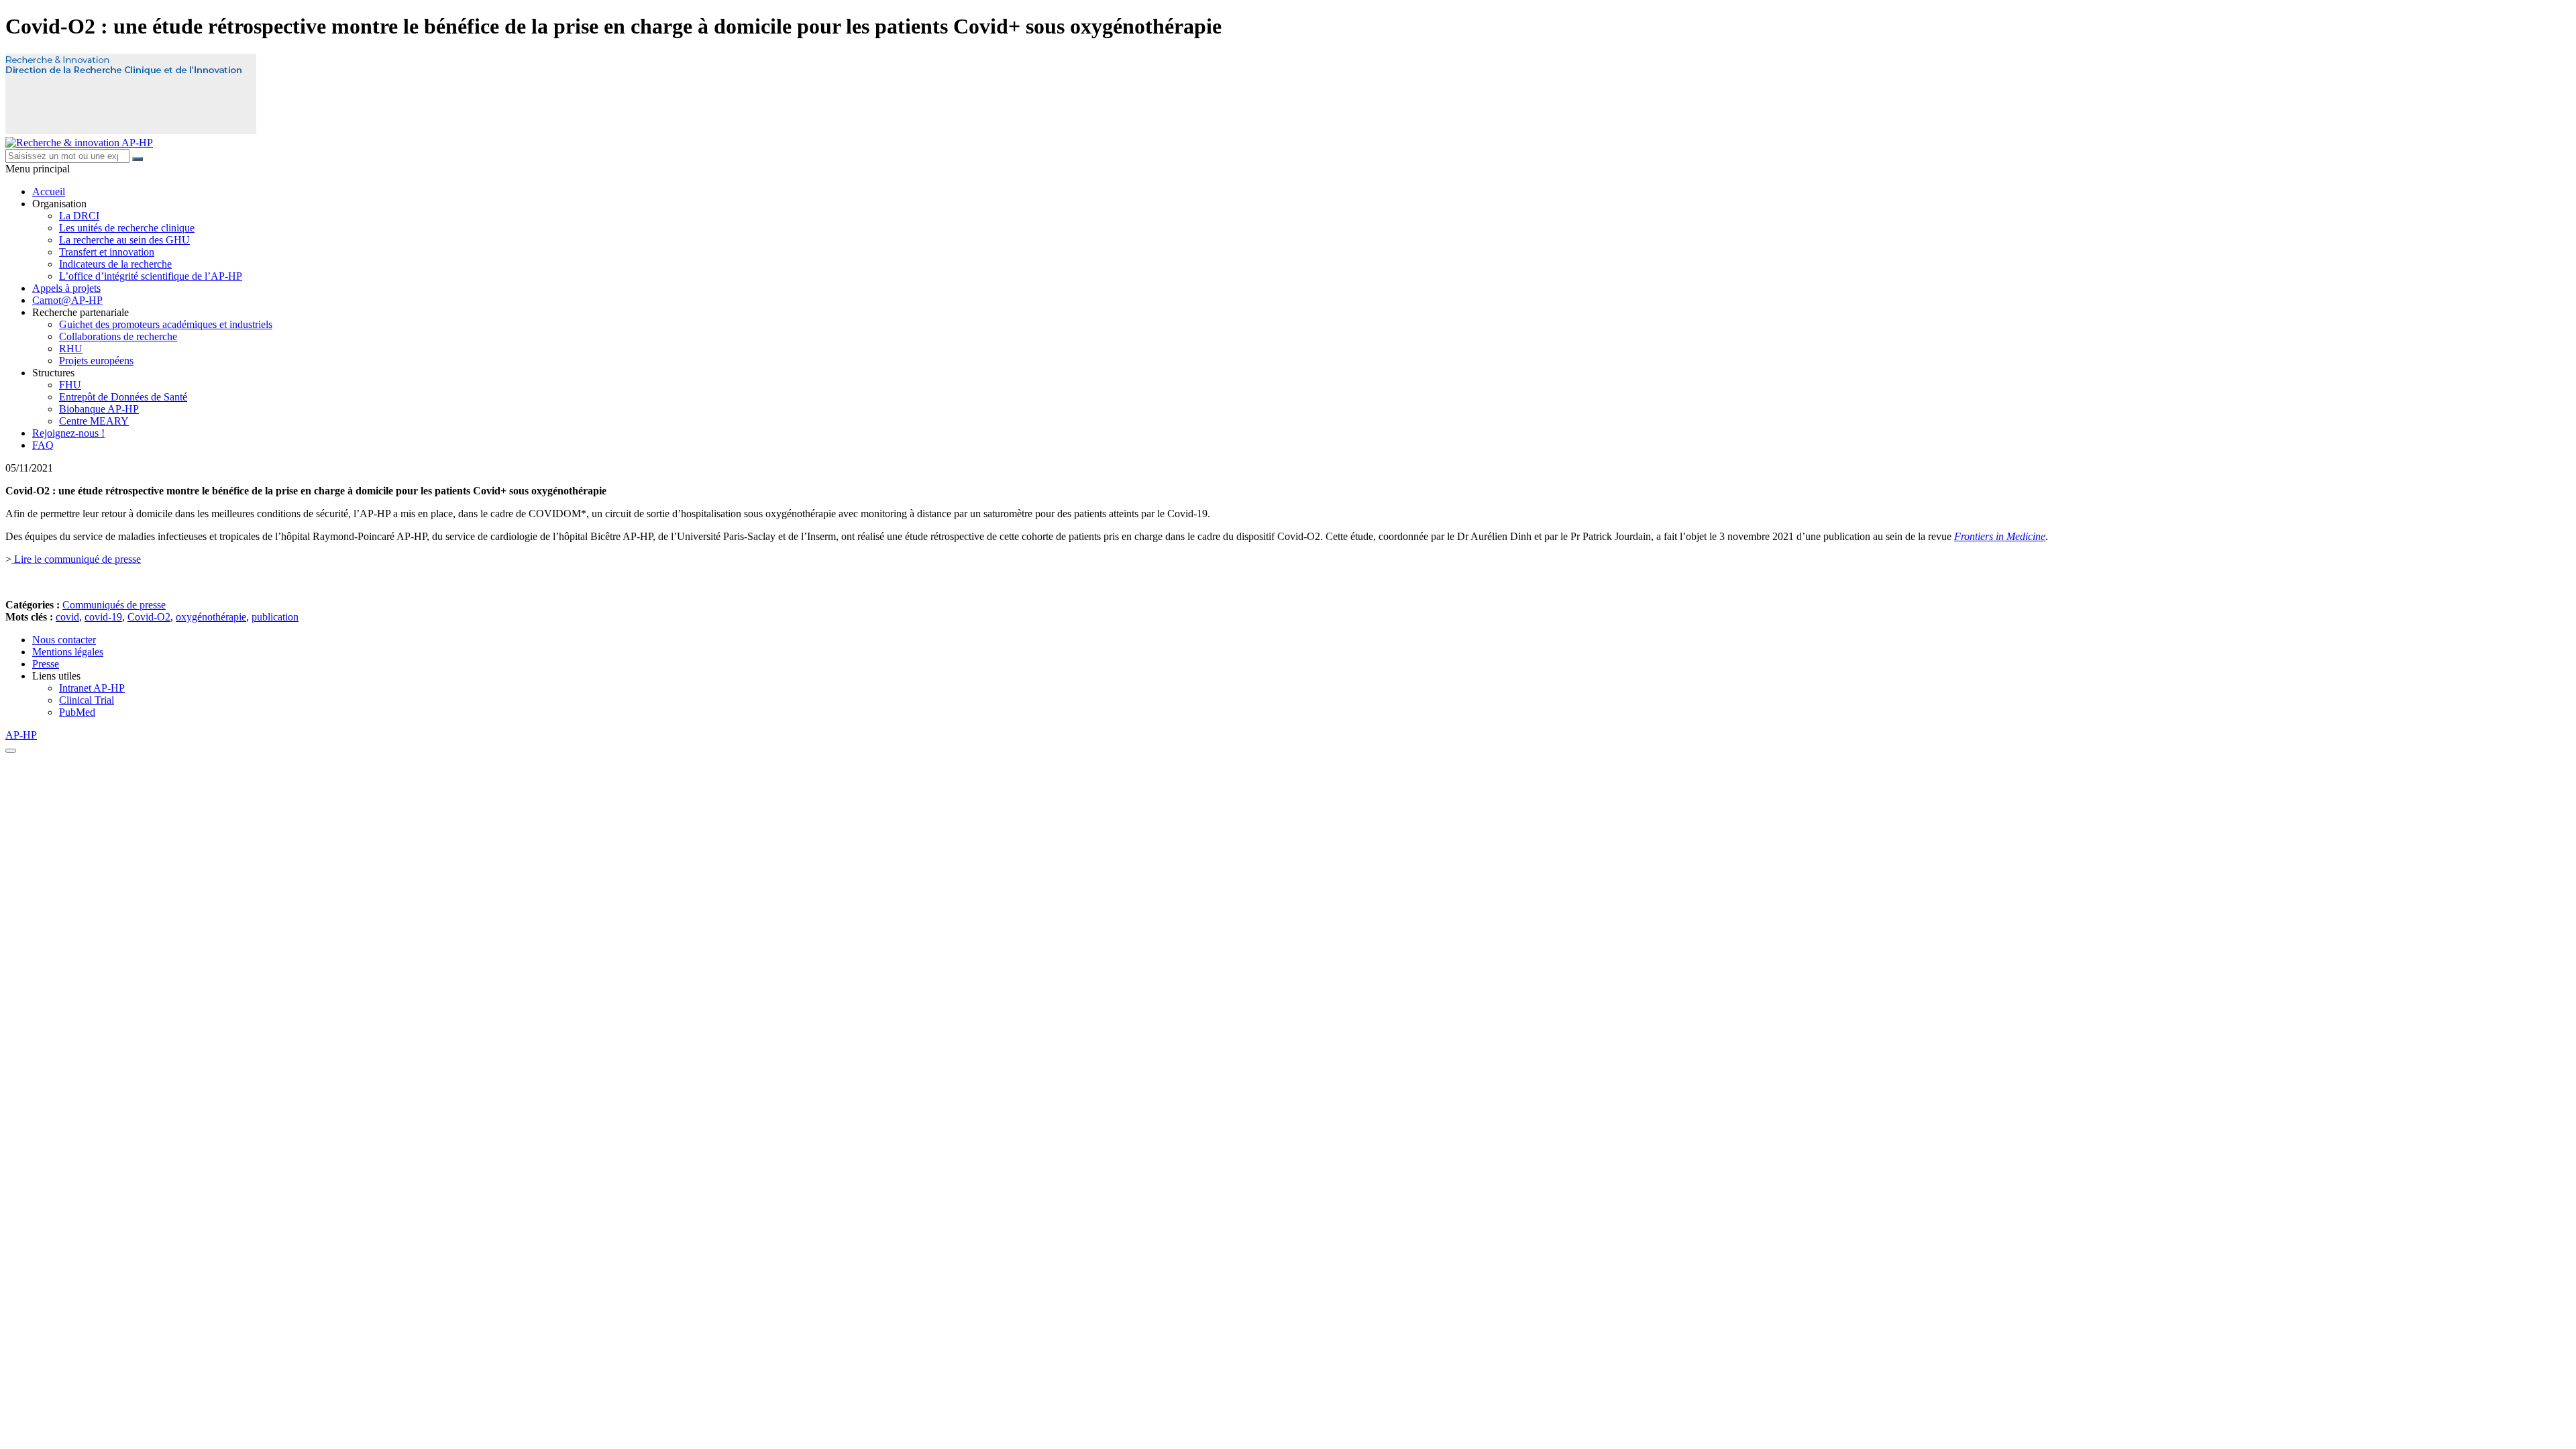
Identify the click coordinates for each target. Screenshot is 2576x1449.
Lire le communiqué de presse (76, 559)
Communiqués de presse (114, 605)
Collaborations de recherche (118, 336)
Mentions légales (68, 652)
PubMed (77, 712)
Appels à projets (66, 288)
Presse (46, 664)
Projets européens (96, 361)
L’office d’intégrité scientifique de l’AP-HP (151, 276)
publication (275, 617)
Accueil (49, 192)
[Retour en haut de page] (11, 751)
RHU (71, 348)
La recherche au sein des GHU (124, 240)
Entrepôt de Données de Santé (123, 397)
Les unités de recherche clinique (127, 228)
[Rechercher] (138, 159)
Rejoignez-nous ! (68, 433)
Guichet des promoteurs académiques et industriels (166, 324)
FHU (70, 385)
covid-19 (103, 617)
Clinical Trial (87, 700)
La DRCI (79, 216)
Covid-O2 (149, 617)
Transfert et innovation (107, 252)
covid (67, 617)
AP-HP (21, 735)
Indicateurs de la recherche (115, 264)
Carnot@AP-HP (67, 300)
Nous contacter (64, 640)
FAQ (43, 445)
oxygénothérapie (211, 617)
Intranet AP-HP (92, 688)
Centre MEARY (94, 421)
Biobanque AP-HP (99, 409)
